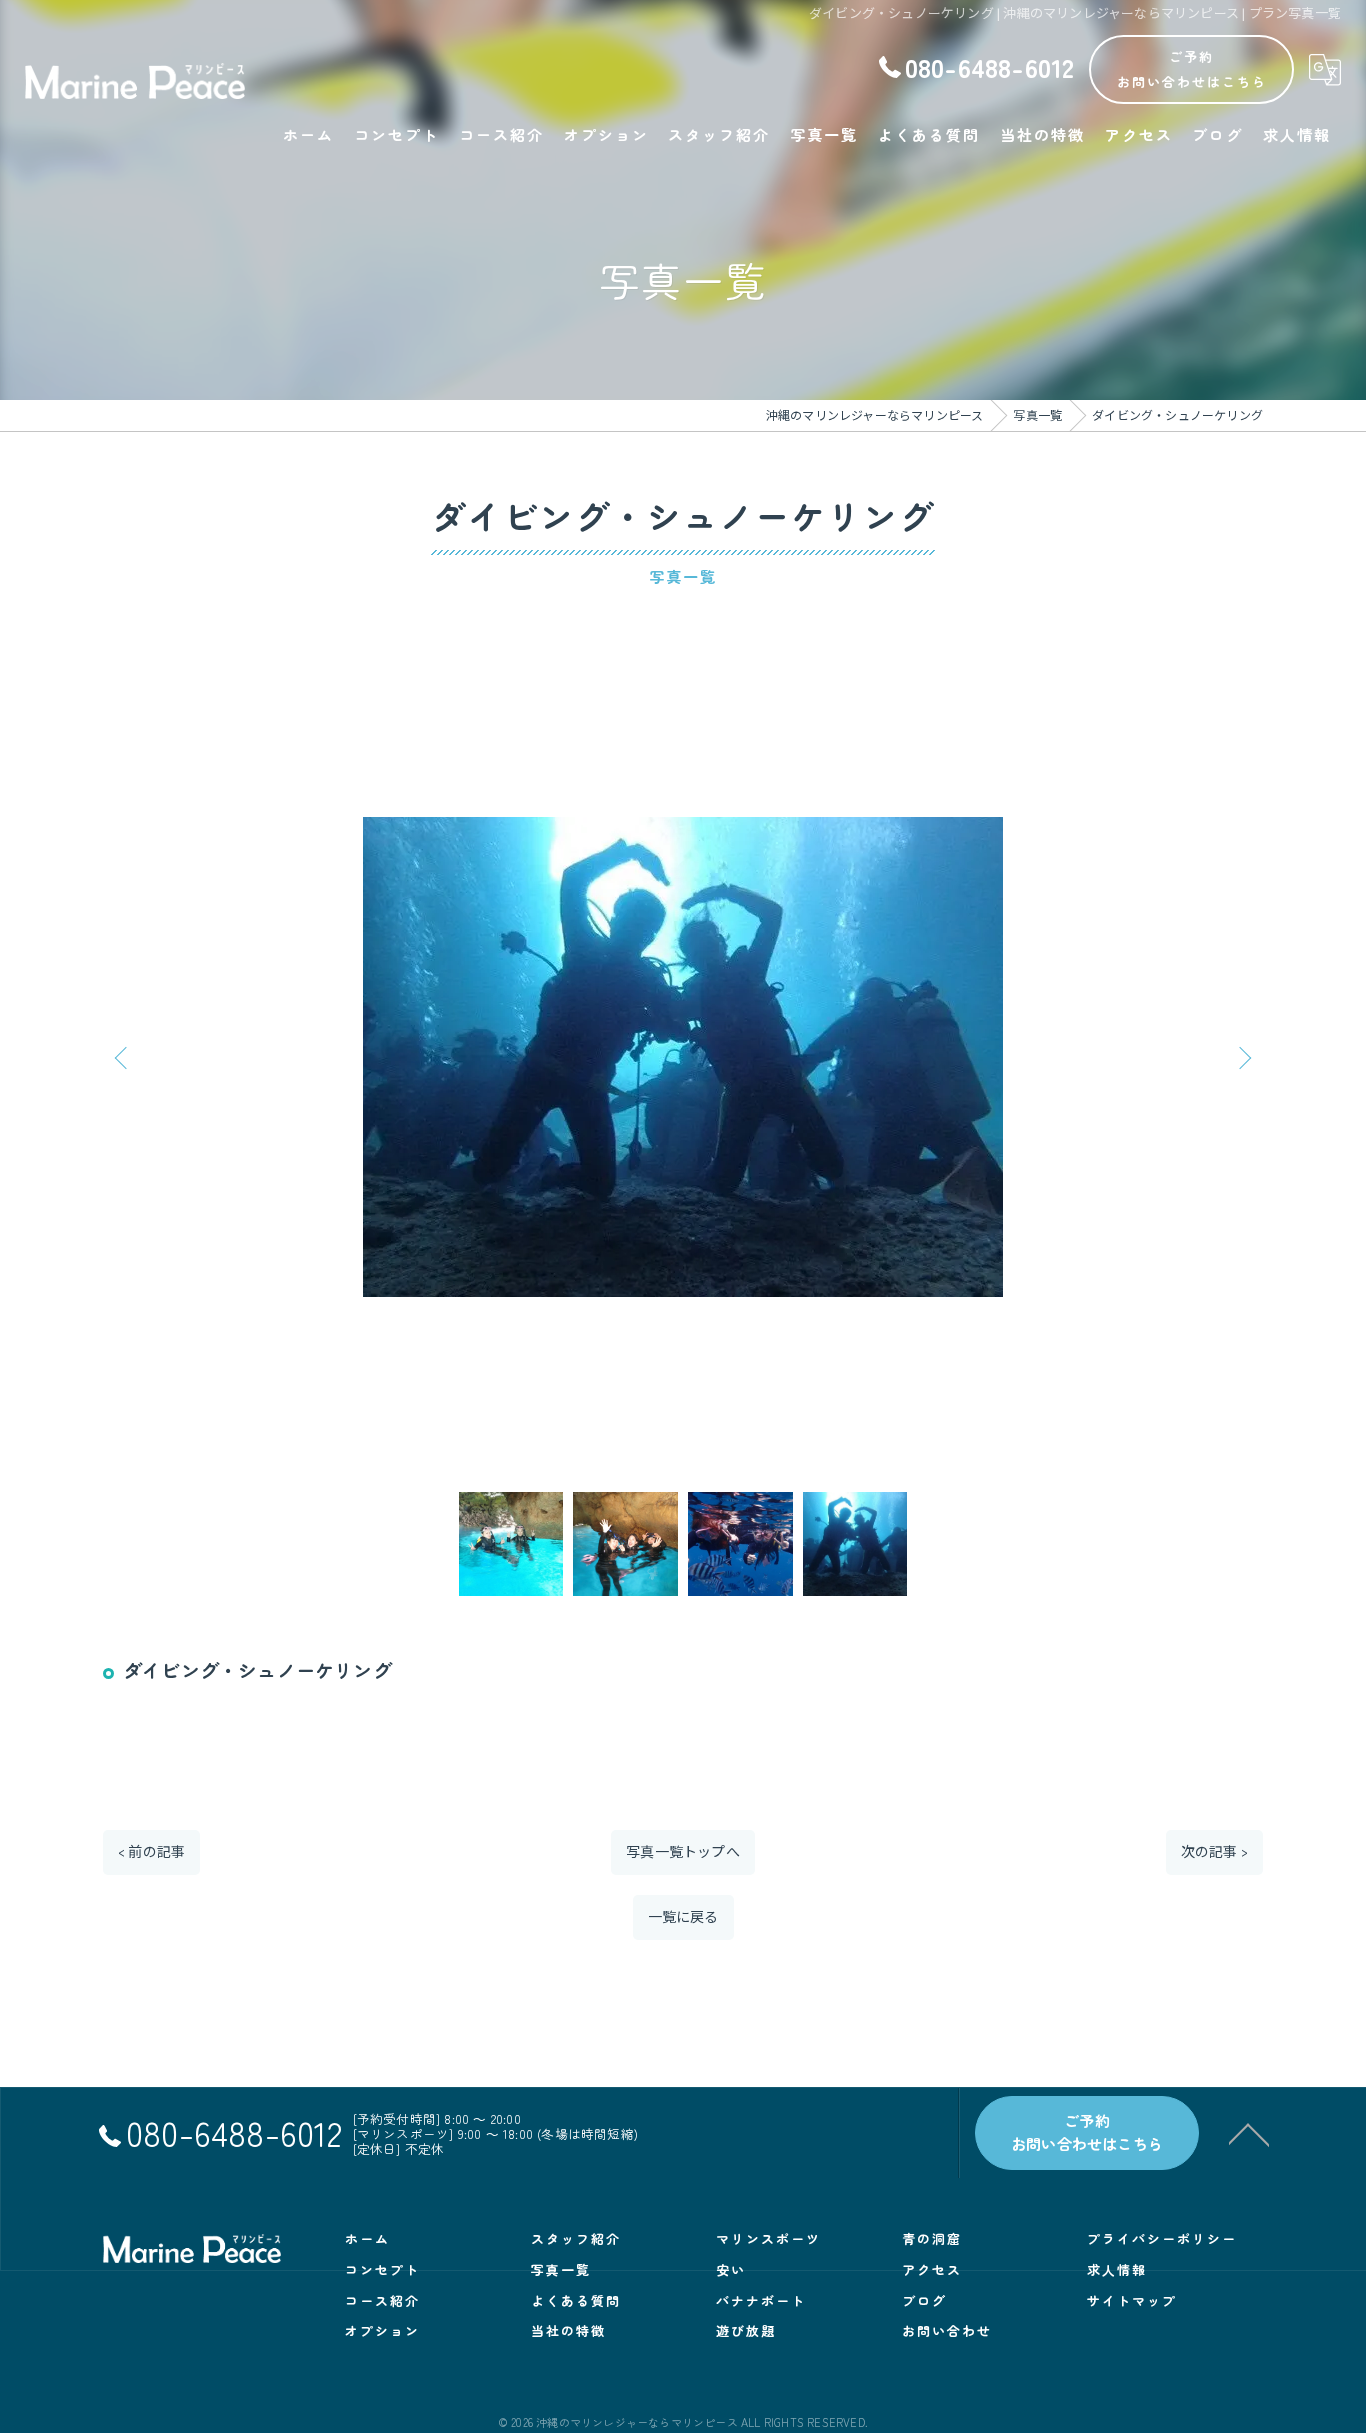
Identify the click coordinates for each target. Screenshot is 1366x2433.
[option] (683, 1057)
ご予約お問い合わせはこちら (1192, 69)
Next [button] (1243, 1057)
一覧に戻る (683, 1917)
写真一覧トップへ (683, 1852)
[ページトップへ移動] (1249, 2133)
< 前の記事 (151, 1852)
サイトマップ (1132, 2300)
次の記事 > (1214, 1852)
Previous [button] (123, 1057)
